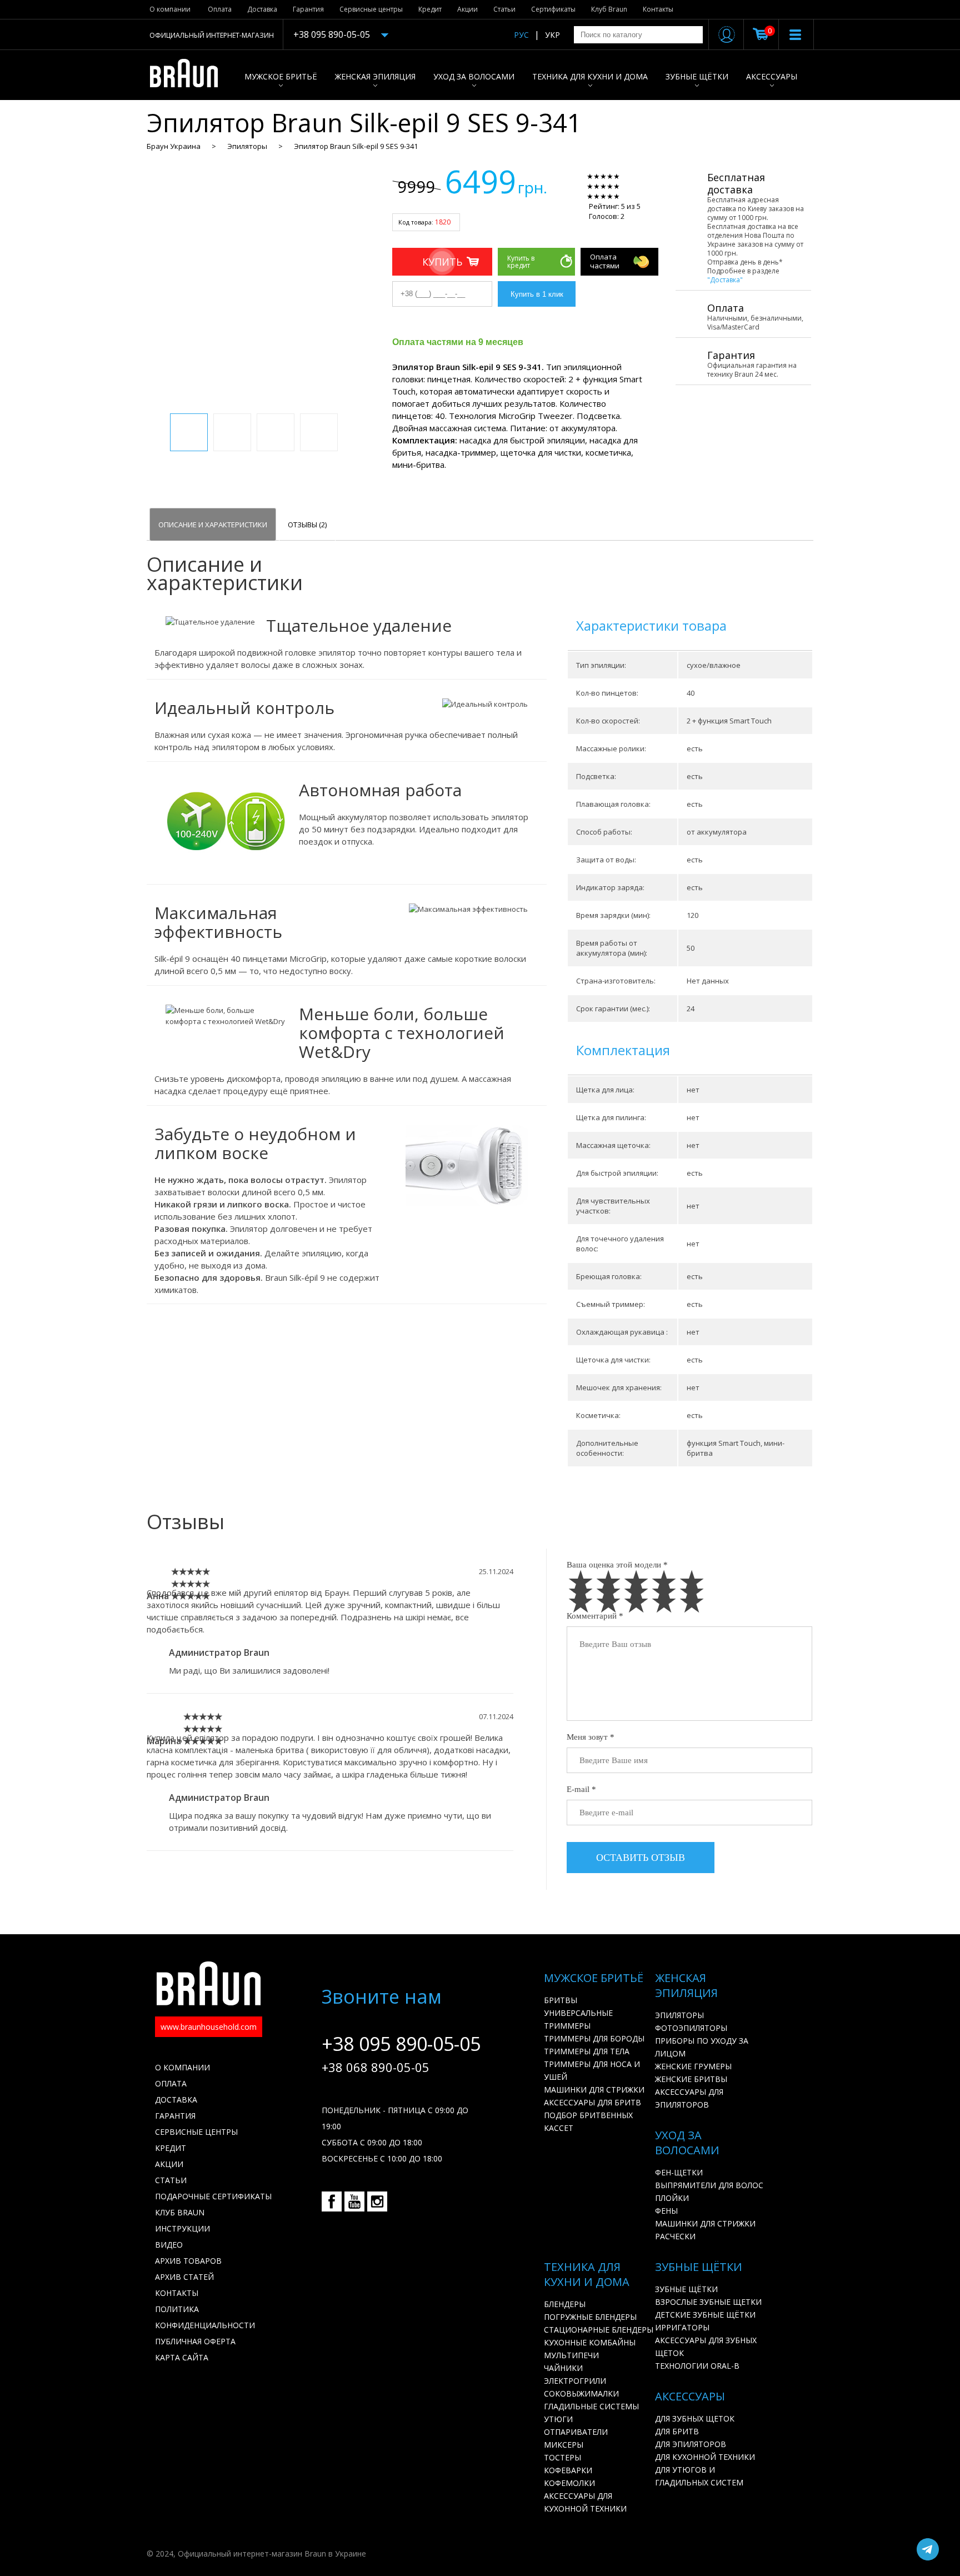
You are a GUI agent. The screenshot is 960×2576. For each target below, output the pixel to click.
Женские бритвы (691, 2079)
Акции (467, 9)
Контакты (658, 9)
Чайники (563, 2368)
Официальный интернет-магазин (212, 35)
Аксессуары (772, 76)
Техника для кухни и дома (590, 76)
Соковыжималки (581, 2393)
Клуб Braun (609, 9)
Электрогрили (575, 2381)
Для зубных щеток (695, 2418)
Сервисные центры (371, 9)
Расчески (675, 2236)
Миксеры (564, 2445)
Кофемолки (569, 2483)
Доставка (262, 9)
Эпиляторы (247, 146)
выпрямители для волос (709, 2185)
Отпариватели (576, 2432)
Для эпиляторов (691, 2444)
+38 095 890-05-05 (332, 34)
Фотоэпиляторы (691, 2028)
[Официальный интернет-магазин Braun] (190, 75)
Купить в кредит (521, 262)
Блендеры (565, 2304)
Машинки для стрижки (594, 2090)
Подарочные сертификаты (213, 2196)
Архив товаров (188, 2261)
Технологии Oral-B (697, 2366)
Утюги (558, 2419)
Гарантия (308, 9)
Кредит (430, 9)
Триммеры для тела (587, 2051)
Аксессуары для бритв (592, 2102)
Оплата (220, 9)
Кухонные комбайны (590, 2342)
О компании (170, 9)
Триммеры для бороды (594, 2038)
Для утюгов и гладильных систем (699, 2476)
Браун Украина (174, 146)
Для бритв (677, 2431)
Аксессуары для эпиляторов (689, 2098)
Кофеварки (568, 2470)
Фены (666, 2211)
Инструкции (182, 2228)
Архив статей (184, 2277)
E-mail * (581, 1789)
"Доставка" (725, 280)
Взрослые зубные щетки (708, 2302)
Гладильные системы (591, 2406)
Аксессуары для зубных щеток (706, 2347)
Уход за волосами (474, 76)
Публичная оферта (195, 2341)
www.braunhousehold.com (209, 2027)
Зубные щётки (697, 76)
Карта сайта (182, 2357)
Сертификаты (553, 9)
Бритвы (561, 2000)
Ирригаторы (682, 2327)
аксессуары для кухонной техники (585, 2502)
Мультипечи (571, 2355)
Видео (169, 2245)
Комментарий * (595, 1616)
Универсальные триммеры (578, 2019)
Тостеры (562, 2457)
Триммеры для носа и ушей (592, 2070)
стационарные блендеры (599, 2330)
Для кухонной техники (705, 2457)
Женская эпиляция (375, 76)
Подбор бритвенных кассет (588, 2121)
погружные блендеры (590, 2317)
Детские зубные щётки (705, 2315)
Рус (521, 35)
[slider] (620, 186)
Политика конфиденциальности (205, 2317)
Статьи (504, 9)
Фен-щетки (679, 2172)
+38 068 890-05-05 (376, 2067)
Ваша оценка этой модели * (617, 1565)
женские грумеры (693, 2066)
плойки (672, 2198)
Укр (552, 35)
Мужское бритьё (281, 76)
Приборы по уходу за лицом (702, 2047)
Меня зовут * (591, 1737)
